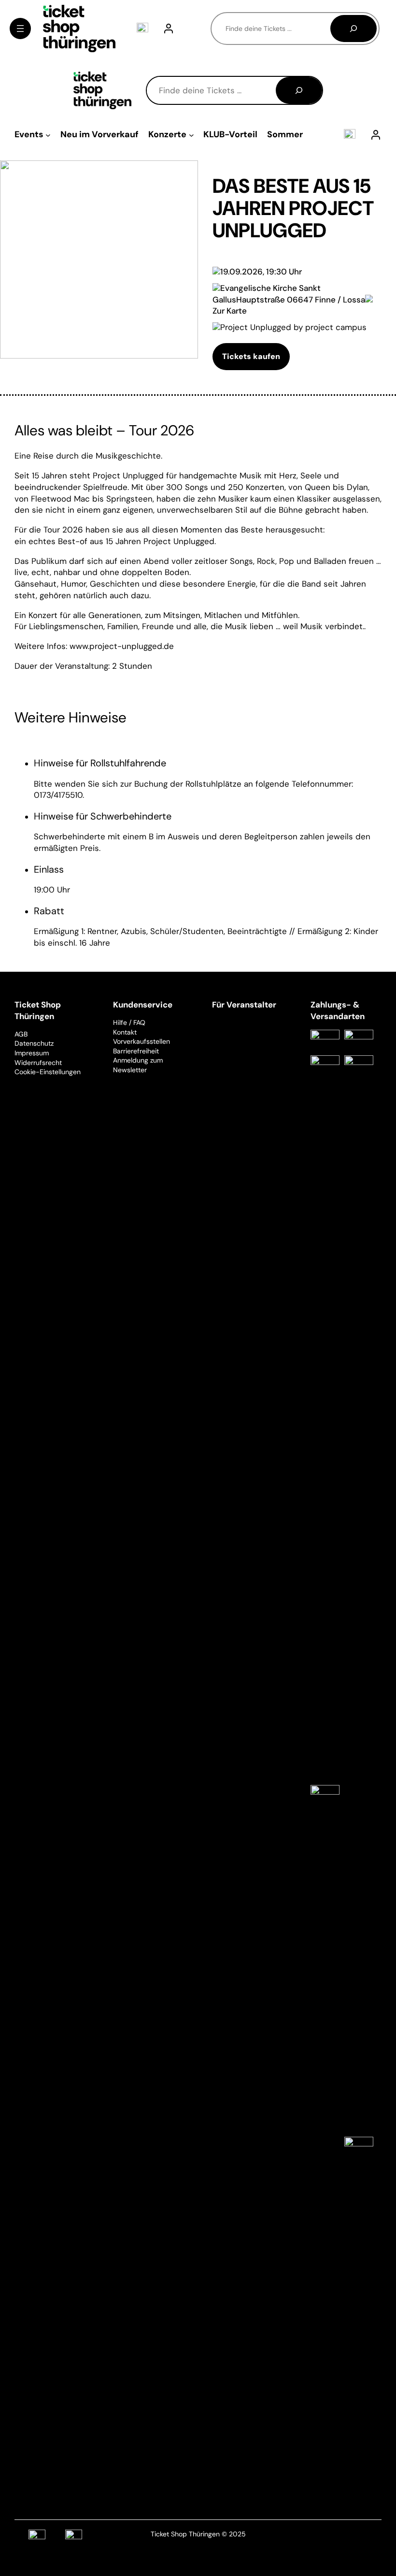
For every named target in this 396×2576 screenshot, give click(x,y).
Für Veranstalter (244, 1005)
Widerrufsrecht (38, 1063)
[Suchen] (354, 29)
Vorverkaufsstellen (141, 1041)
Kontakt (125, 1032)
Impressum (32, 1053)
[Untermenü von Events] (48, 135)
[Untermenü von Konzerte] (191, 135)
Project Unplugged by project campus (293, 327)
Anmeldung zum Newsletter (138, 1065)
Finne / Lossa (340, 300)
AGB (21, 1034)
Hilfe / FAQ (129, 1022)
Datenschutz (34, 1043)
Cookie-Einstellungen (48, 1072)
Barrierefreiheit (136, 1051)
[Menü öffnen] (20, 29)
